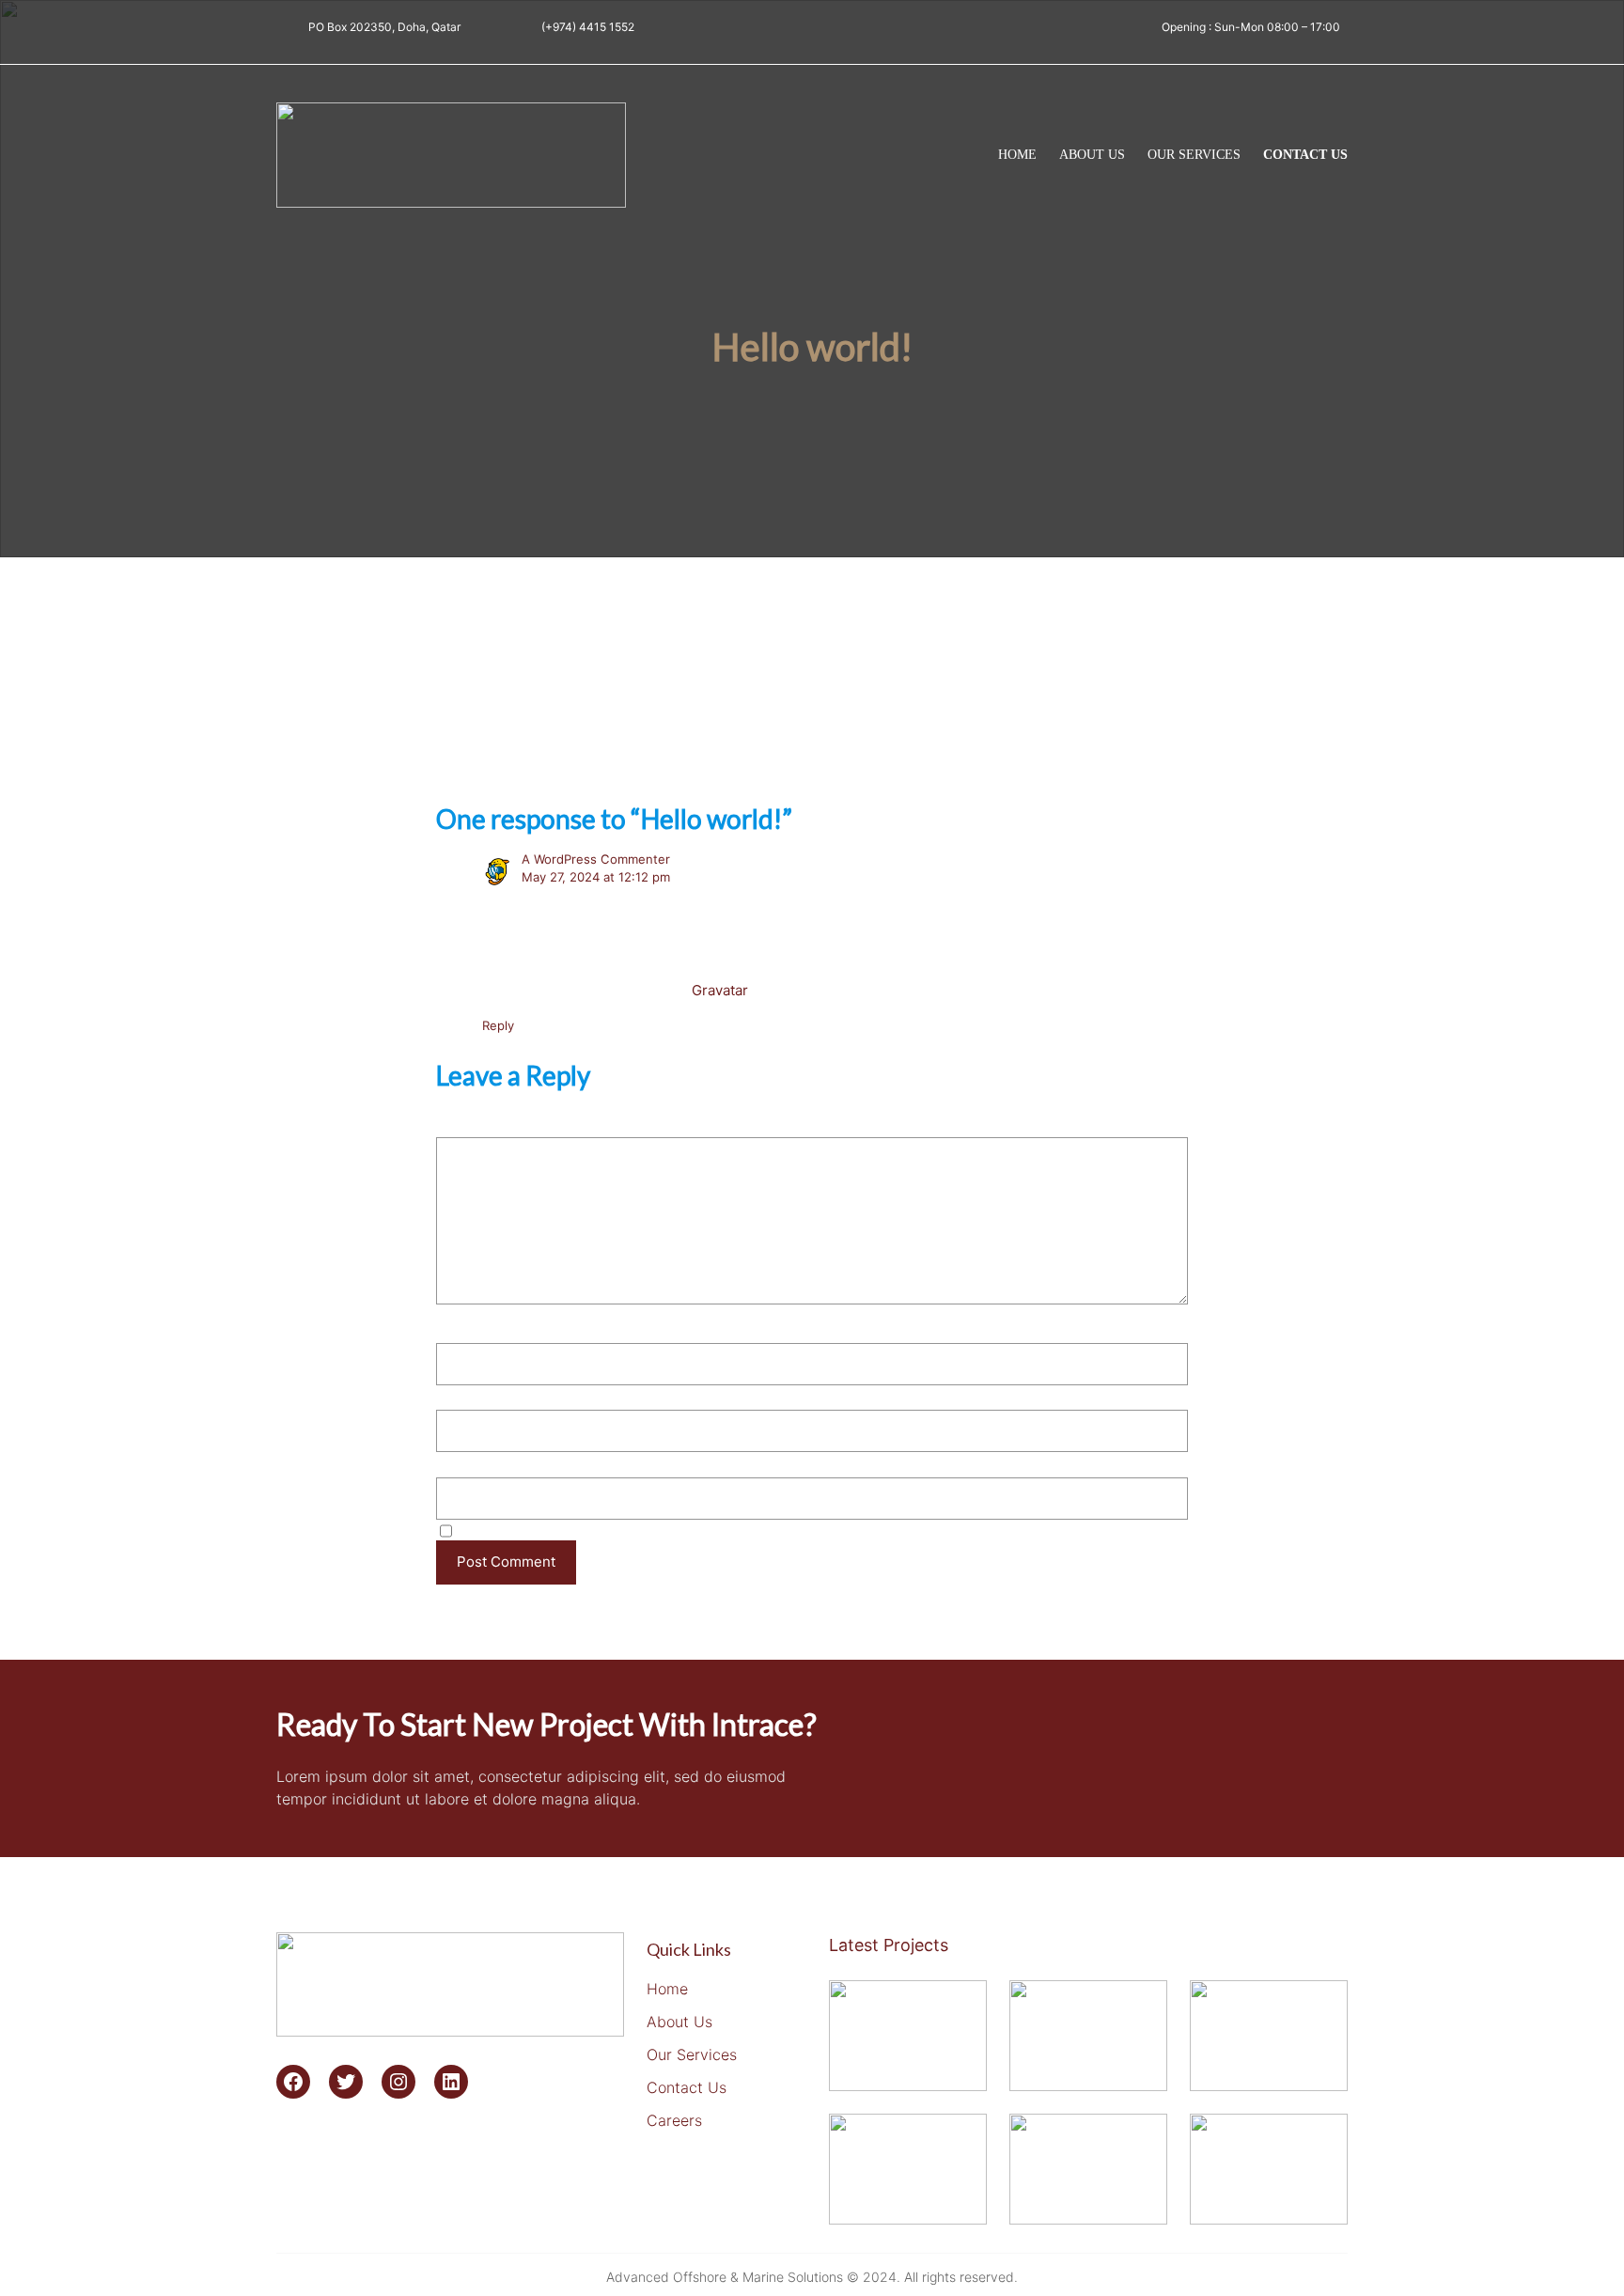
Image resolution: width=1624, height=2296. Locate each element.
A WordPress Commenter (596, 859)
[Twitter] (346, 2082)
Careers (674, 2120)
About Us (679, 2022)
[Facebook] (293, 2082)
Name (461, 1328)
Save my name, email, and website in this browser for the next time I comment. (720, 1530)
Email (460, 1395)
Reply (498, 1025)
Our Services (692, 2054)
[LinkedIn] (451, 2082)
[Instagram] (398, 2082)
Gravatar (719, 990)
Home (1017, 155)
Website (463, 1462)
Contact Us (687, 2087)
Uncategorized (674, 726)
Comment (474, 1123)
